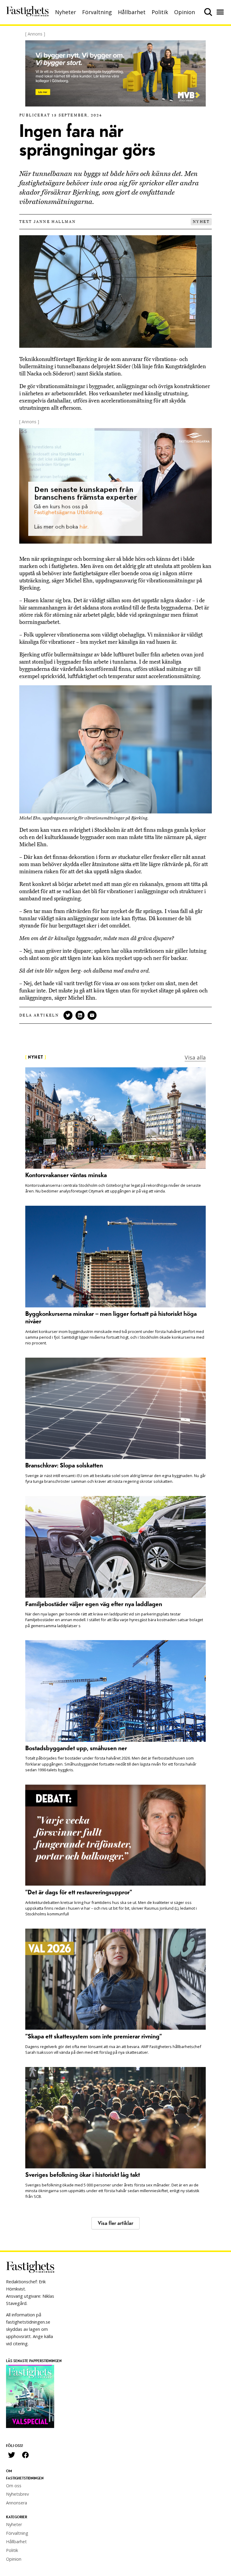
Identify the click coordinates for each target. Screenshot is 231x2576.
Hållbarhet (132, 12)
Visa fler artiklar (115, 2223)
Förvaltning (97, 12)
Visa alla (195, 1057)
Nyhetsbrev (17, 2494)
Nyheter (66, 12)
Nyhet (201, 222)
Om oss (14, 2486)
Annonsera (17, 2503)
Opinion (185, 12)
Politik (160, 12)
